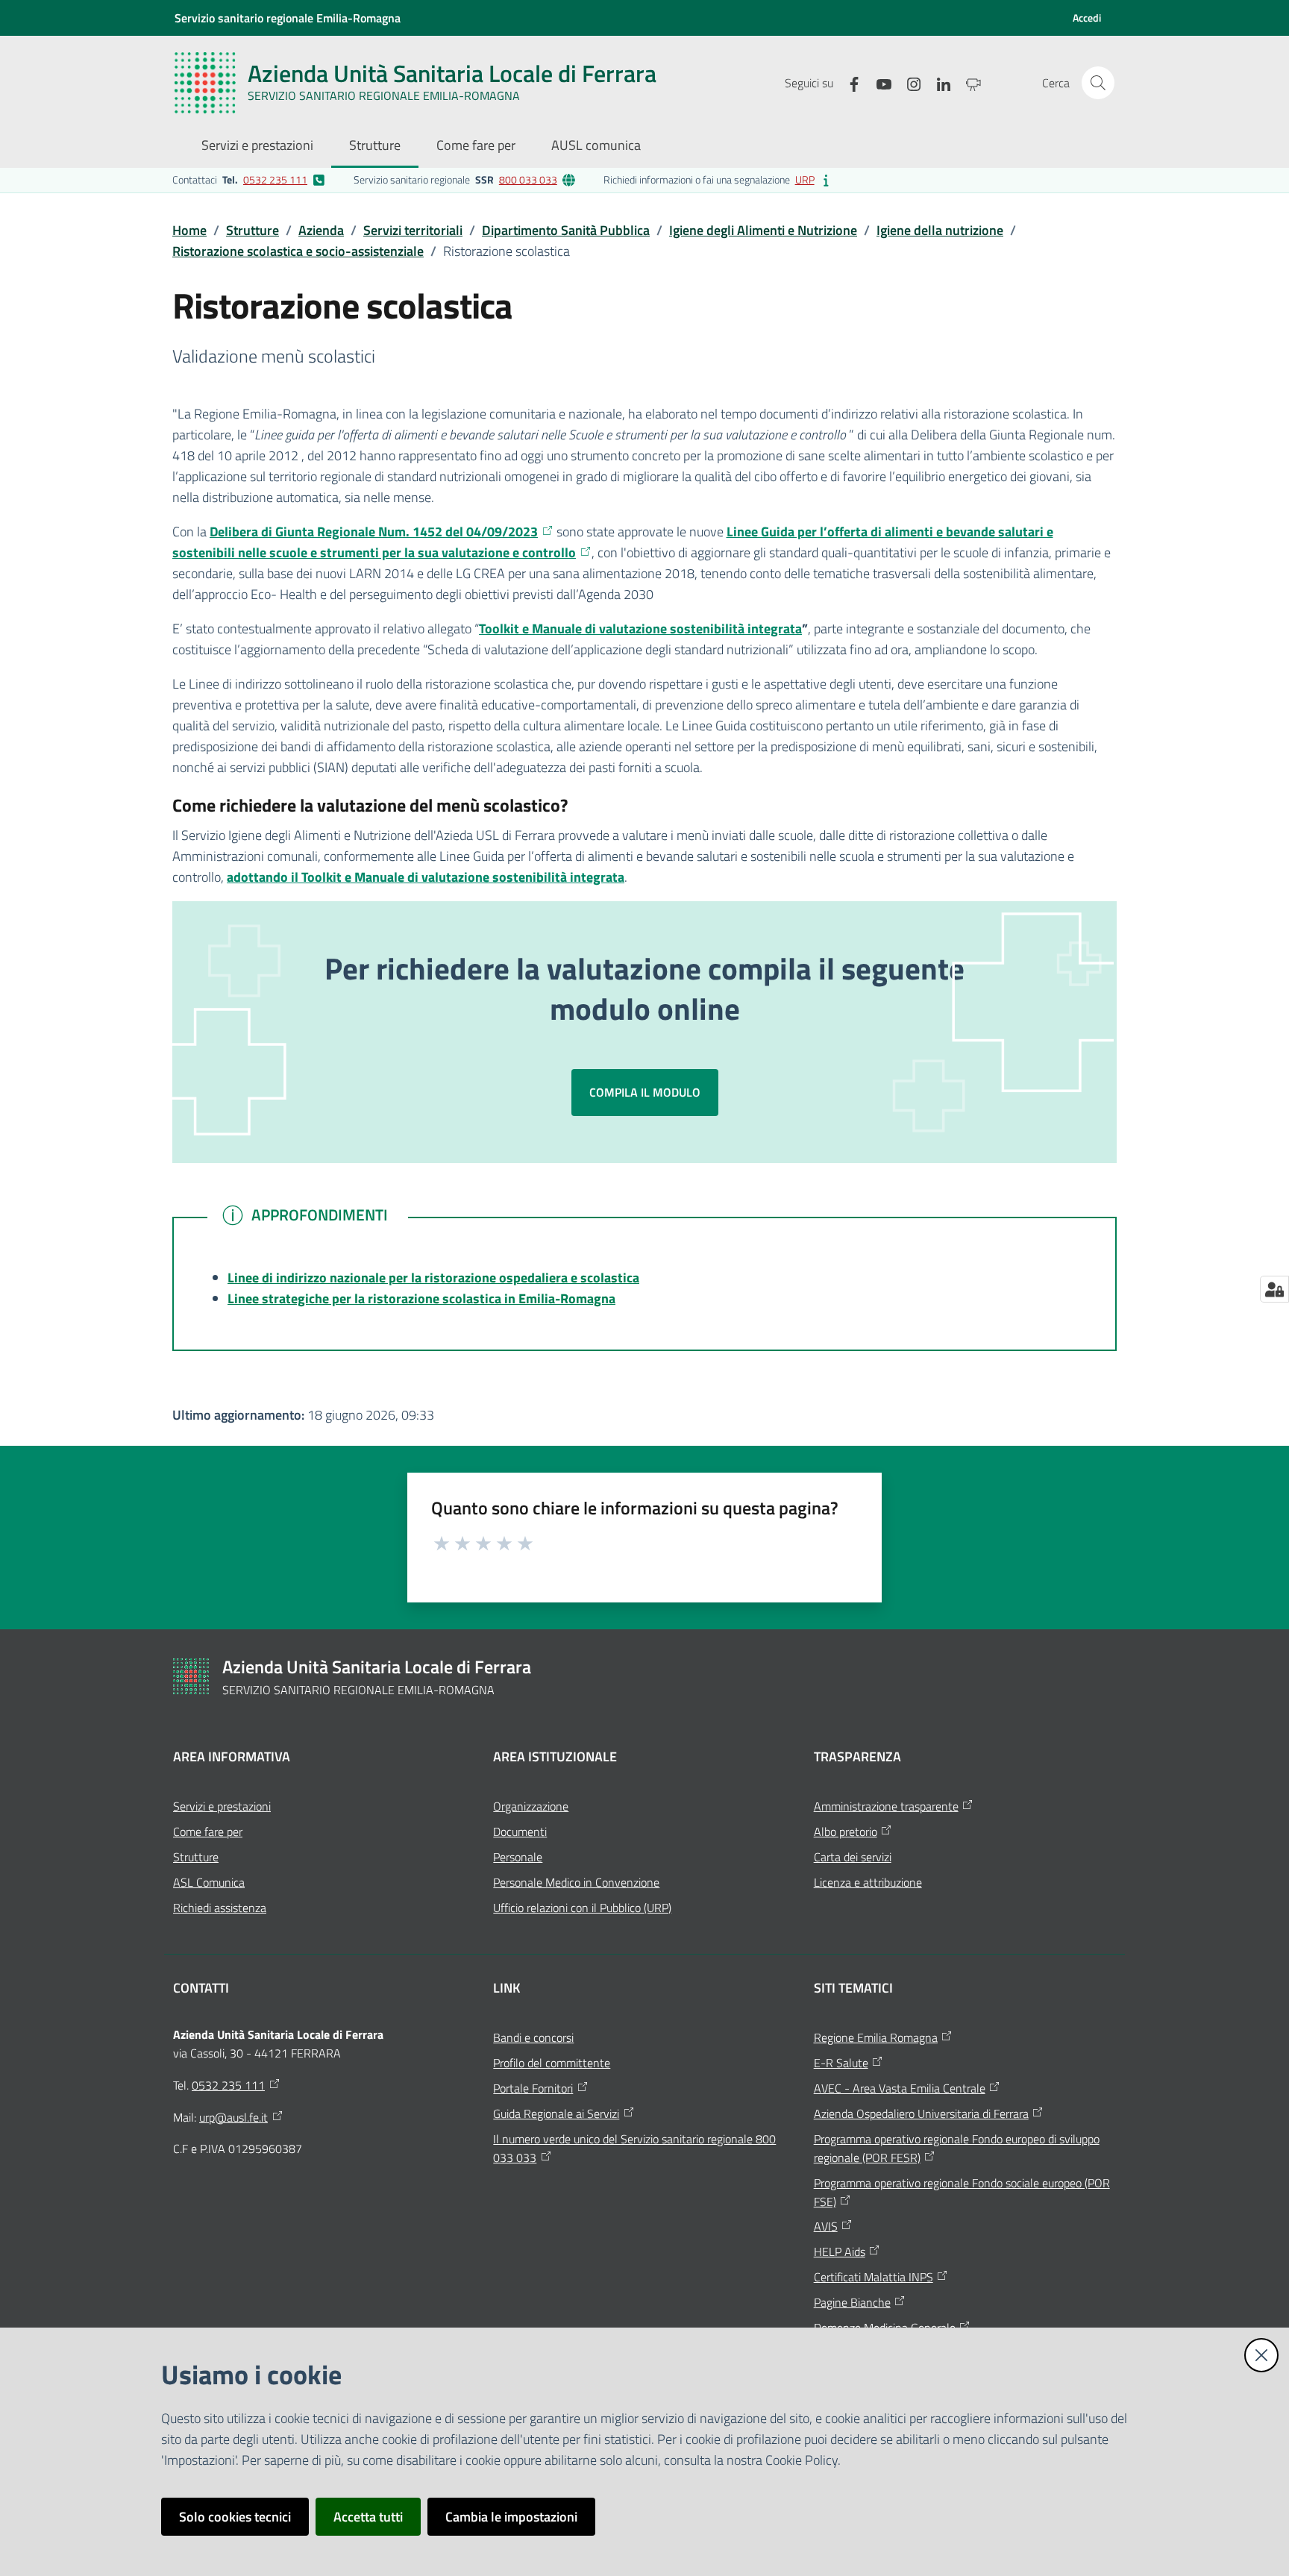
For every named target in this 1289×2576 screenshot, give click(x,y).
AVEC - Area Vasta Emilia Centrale (900, 2088)
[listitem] (249, 180)
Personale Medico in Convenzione (576, 1882)
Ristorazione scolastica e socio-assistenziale (298, 251)
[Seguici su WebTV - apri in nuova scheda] (967, 82)
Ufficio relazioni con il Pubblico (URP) (582, 1908)
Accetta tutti (368, 2517)
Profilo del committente (552, 2063)
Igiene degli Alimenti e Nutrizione (763, 230)
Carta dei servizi (853, 1857)
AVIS (826, 2226)
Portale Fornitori (533, 2088)
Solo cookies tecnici (235, 2517)
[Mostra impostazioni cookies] (1274, 1289)
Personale (518, 1857)
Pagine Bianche (852, 2302)
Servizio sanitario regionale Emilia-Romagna (288, 18)
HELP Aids (840, 2251)
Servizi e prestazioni (222, 1806)
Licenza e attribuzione (868, 1882)
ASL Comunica (209, 1882)
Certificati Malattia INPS (874, 2277)
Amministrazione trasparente (886, 1806)
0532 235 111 (275, 179)
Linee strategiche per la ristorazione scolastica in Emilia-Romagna (421, 1298)
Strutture (253, 230)
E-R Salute (841, 2063)
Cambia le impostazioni (511, 2517)
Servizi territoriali (413, 230)
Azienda (321, 230)
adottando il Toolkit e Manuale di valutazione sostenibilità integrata (426, 877)
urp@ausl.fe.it (233, 2117)
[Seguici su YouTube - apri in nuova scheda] (878, 82)
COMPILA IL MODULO (645, 1092)
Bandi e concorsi (533, 2037)
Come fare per (208, 1831)
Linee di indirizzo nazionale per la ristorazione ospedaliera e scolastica (433, 1278)
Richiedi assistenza (220, 1908)
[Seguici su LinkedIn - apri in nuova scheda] (938, 82)
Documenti (520, 1831)
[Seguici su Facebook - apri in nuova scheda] (848, 82)
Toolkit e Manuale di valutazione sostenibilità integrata (640, 629)
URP (805, 179)
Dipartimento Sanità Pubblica (566, 230)
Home (189, 230)
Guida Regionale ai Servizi (556, 2113)
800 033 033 (528, 179)
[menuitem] (257, 147)
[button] (1098, 83)
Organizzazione (531, 1806)
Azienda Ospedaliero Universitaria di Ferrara (921, 2113)
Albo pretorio (846, 1831)
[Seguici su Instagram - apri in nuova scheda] (908, 82)
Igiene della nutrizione (940, 230)
